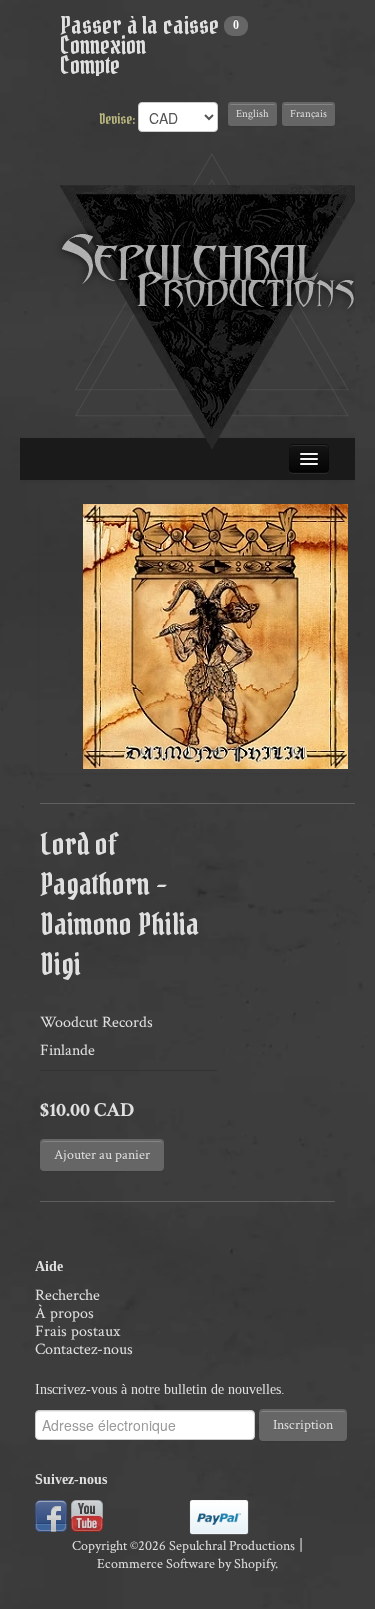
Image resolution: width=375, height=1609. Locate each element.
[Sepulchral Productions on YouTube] (87, 1514)
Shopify (254, 1564)
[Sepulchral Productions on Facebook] (51, 1514)
